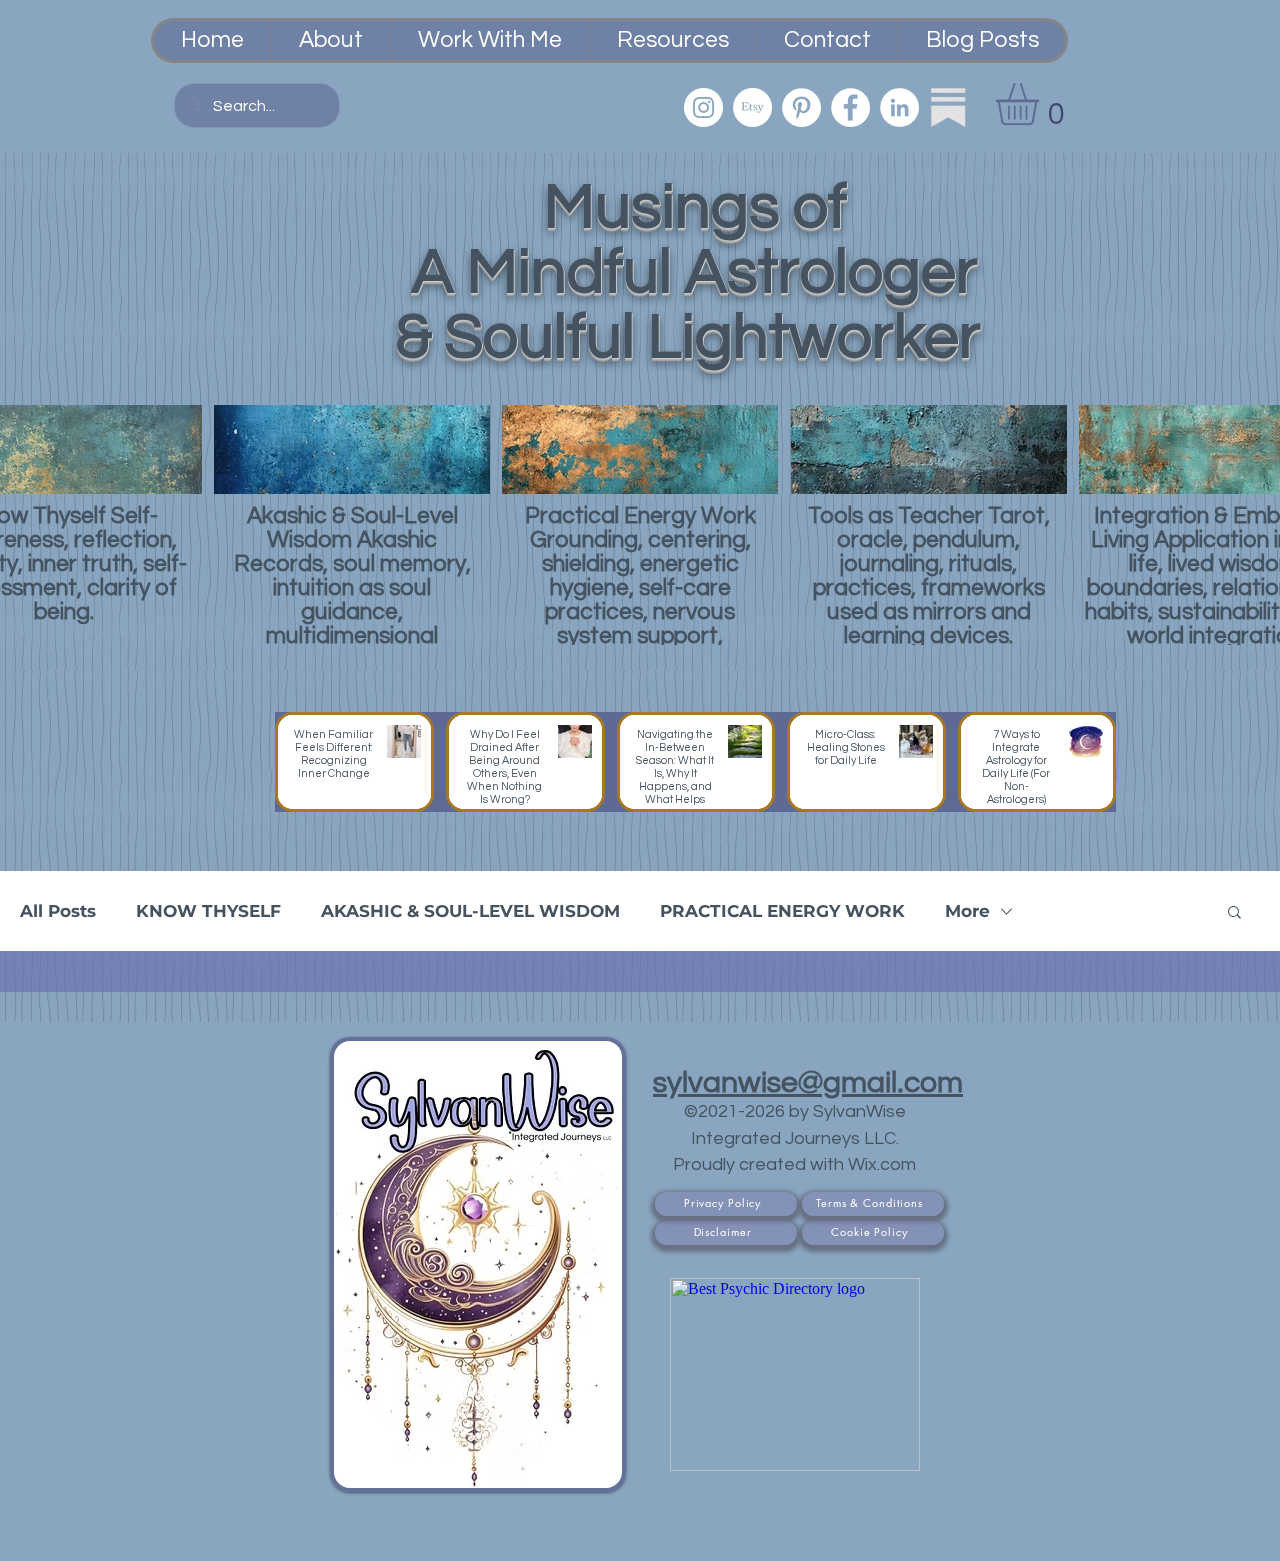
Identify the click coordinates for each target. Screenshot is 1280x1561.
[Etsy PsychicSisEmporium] (752, 107)
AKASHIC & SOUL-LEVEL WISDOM (470, 911)
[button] (1042, 104)
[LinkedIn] (899, 107)
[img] (352, 525)
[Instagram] (703, 107)
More (967, 911)
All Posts (58, 911)
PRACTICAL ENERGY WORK (782, 911)
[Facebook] (850, 107)
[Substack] (948, 107)
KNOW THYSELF (208, 911)
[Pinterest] (801, 107)
